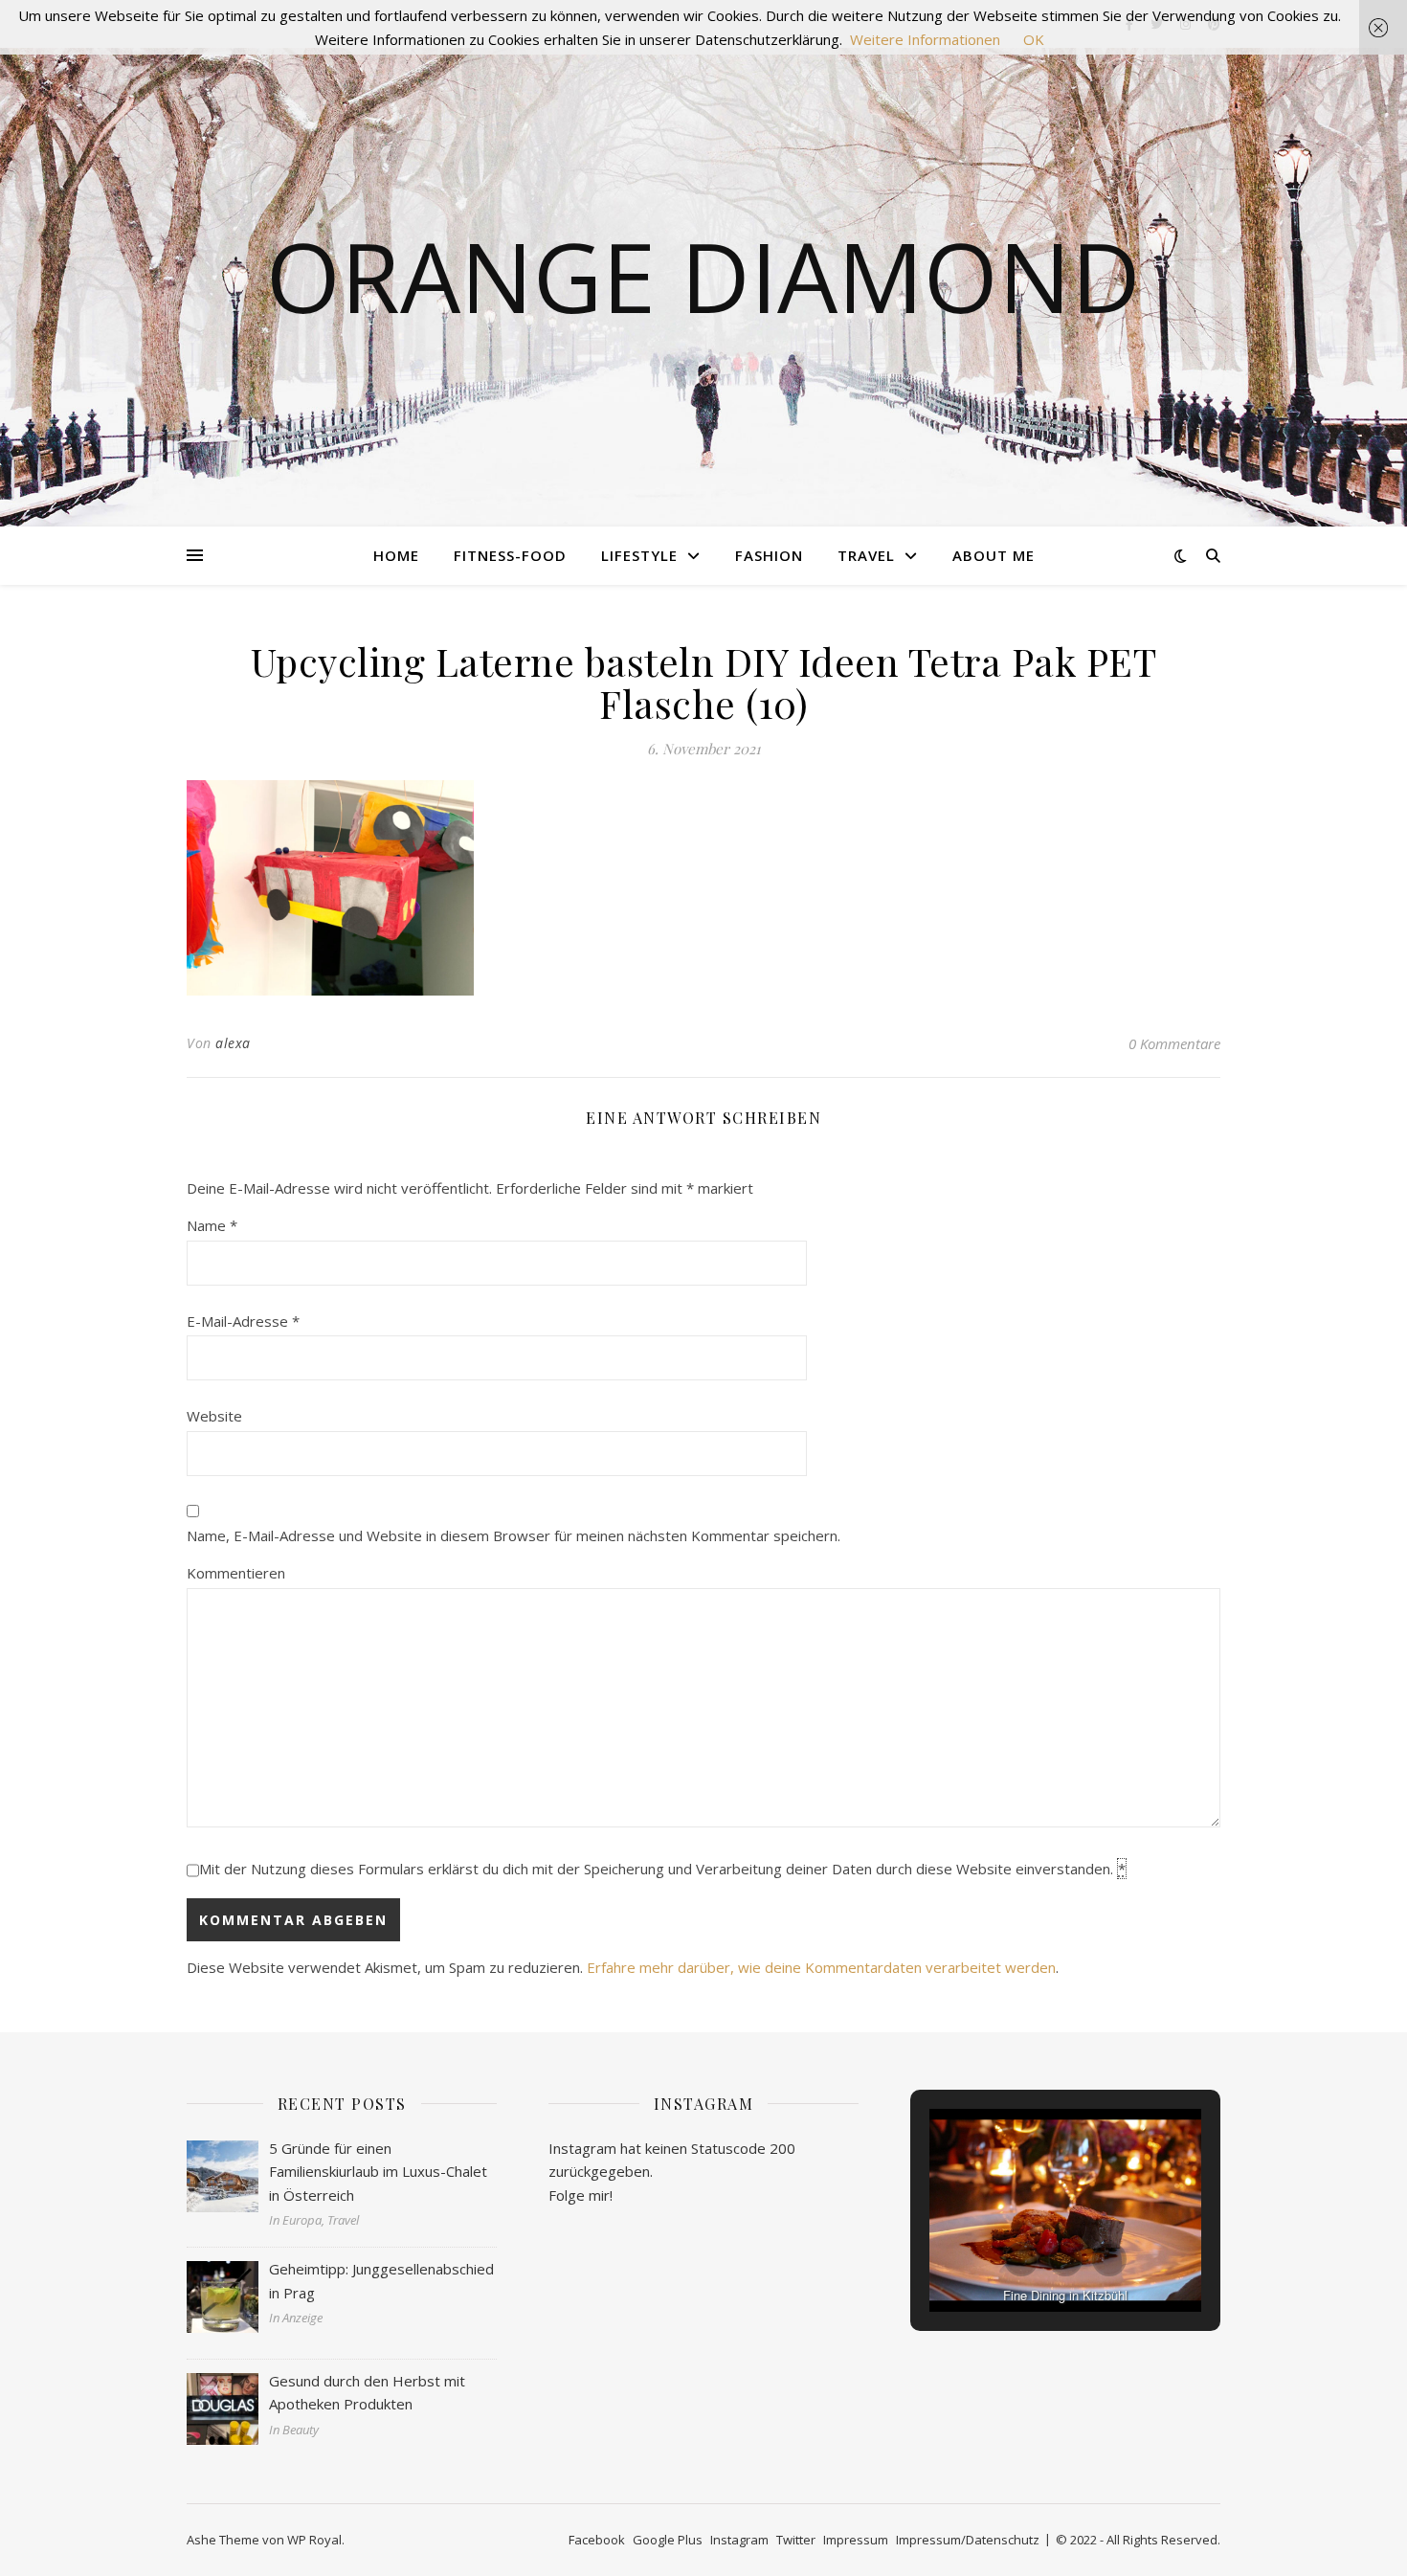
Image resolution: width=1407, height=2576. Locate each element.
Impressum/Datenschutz (968, 2540)
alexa (233, 1043)
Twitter (796, 2540)
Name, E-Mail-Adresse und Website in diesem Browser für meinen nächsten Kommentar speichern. (514, 1535)
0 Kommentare (1174, 1043)
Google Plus (668, 2540)
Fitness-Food (510, 555)
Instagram (739, 2540)
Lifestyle (639, 555)
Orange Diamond (703, 276)
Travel (866, 555)
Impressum (856, 2540)
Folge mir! (581, 2195)
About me (994, 555)
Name (212, 1225)
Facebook (597, 2540)
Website (214, 1416)
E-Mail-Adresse (243, 1321)
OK (1034, 39)
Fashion (769, 555)
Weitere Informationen (925, 39)
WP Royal (314, 2540)
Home (396, 555)
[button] (1021, 2259)
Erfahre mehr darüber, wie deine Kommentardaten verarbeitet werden (821, 1967)
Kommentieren (236, 1573)
